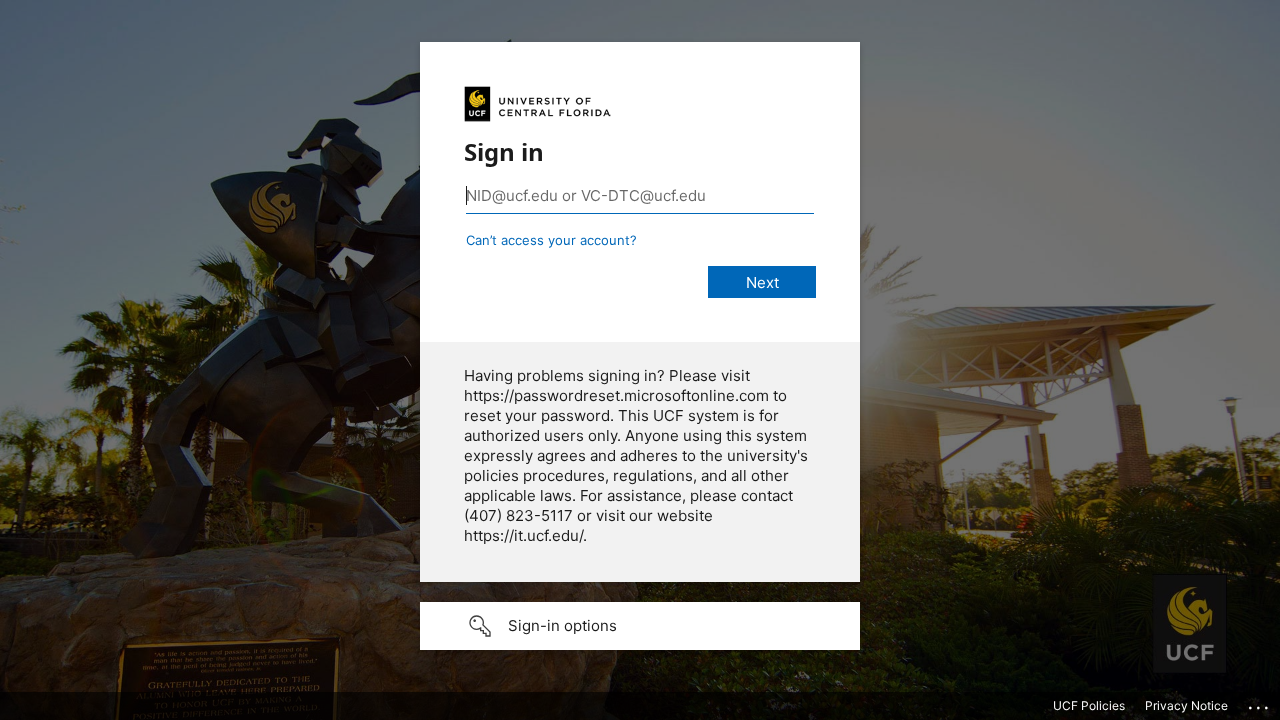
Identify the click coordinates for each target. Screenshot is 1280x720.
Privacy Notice (1186, 705)
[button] (640, 626)
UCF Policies (1089, 705)
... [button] (1260, 703)
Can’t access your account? (551, 240)
